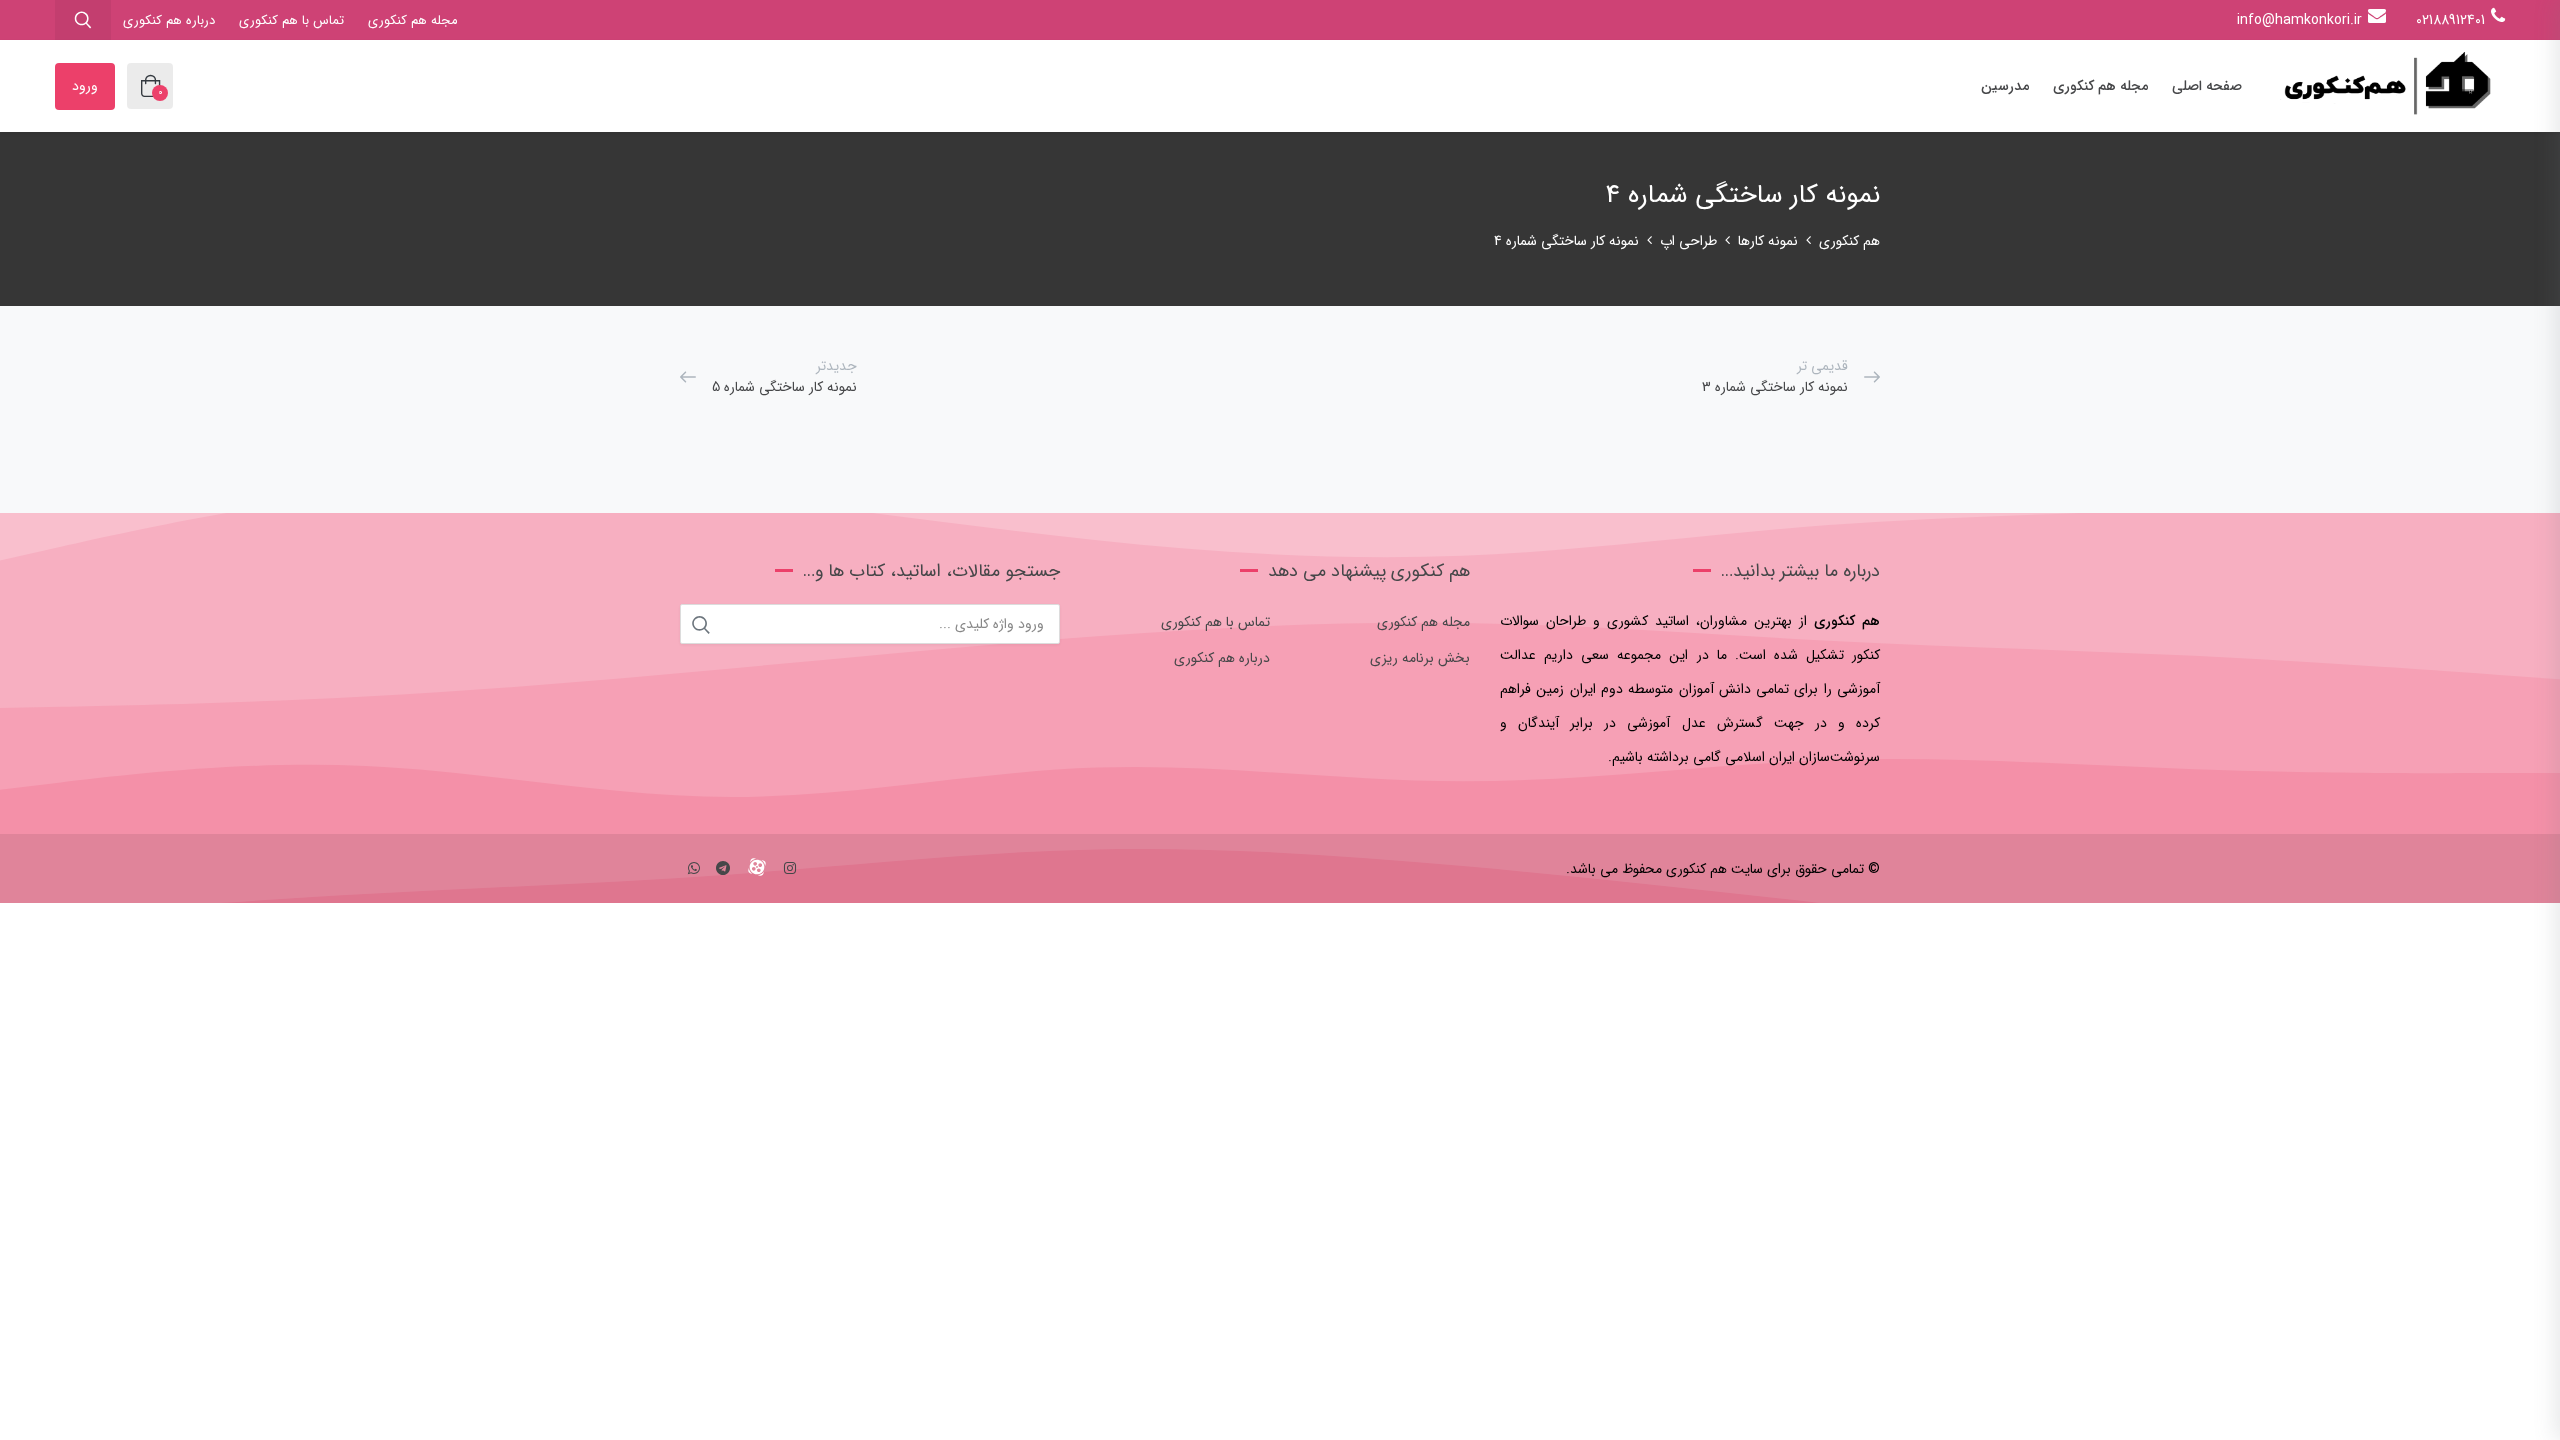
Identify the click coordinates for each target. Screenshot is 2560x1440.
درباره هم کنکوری (169, 20)
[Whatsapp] (694, 869)
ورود (85, 86)
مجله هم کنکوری (413, 20)
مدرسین (2005, 86)
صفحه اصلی (2207, 86)
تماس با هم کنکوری (291, 20)
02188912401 (2450, 20)
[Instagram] (790, 869)
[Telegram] (723, 869)
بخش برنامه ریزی (1420, 658)
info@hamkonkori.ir (2299, 20)
